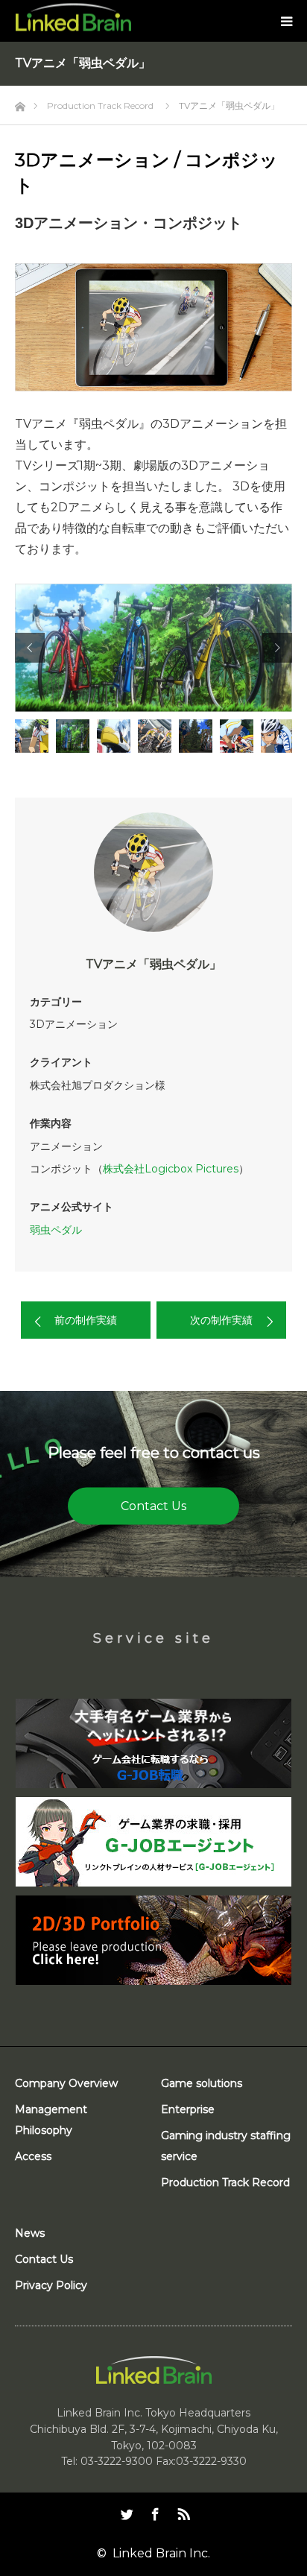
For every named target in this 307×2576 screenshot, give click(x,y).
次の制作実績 (221, 1320)
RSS (182, 2511)
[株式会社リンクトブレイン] (73, 18)
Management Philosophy (51, 2120)
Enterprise (188, 2109)
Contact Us (153, 1505)
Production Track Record (225, 2182)
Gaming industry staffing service (226, 2146)
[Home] (20, 102)
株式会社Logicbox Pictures (171, 1169)
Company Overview (66, 2083)
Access (33, 2156)
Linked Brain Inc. (161, 2553)
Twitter (125, 2511)
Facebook (153, 2511)
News (30, 2233)
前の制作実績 (86, 1320)
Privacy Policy (51, 2285)
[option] (153, 648)
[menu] (286, 21)
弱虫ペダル (56, 1230)
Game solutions (202, 2083)
